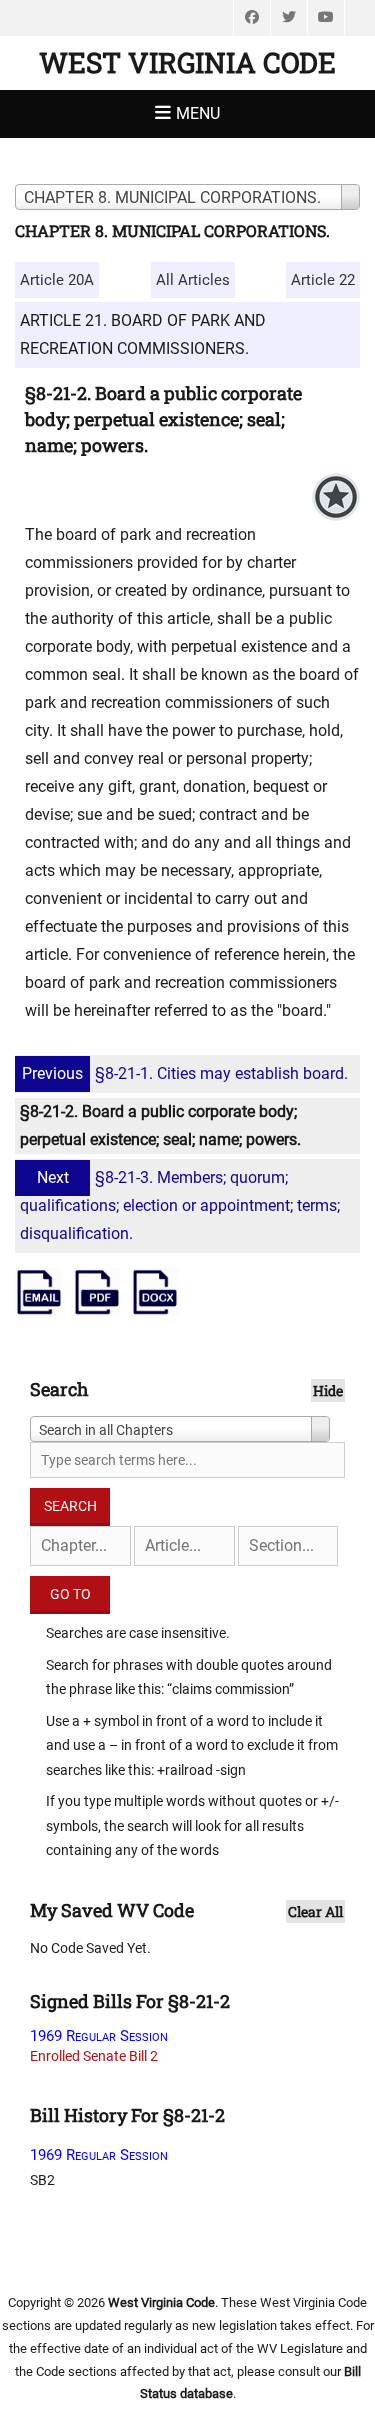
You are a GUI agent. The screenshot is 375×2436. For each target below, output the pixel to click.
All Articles (193, 280)
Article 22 (323, 280)
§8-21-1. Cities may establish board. (185, 1073)
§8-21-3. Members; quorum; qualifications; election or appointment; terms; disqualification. (180, 1205)
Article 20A (57, 280)
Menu (198, 113)
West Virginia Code (187, 62)
